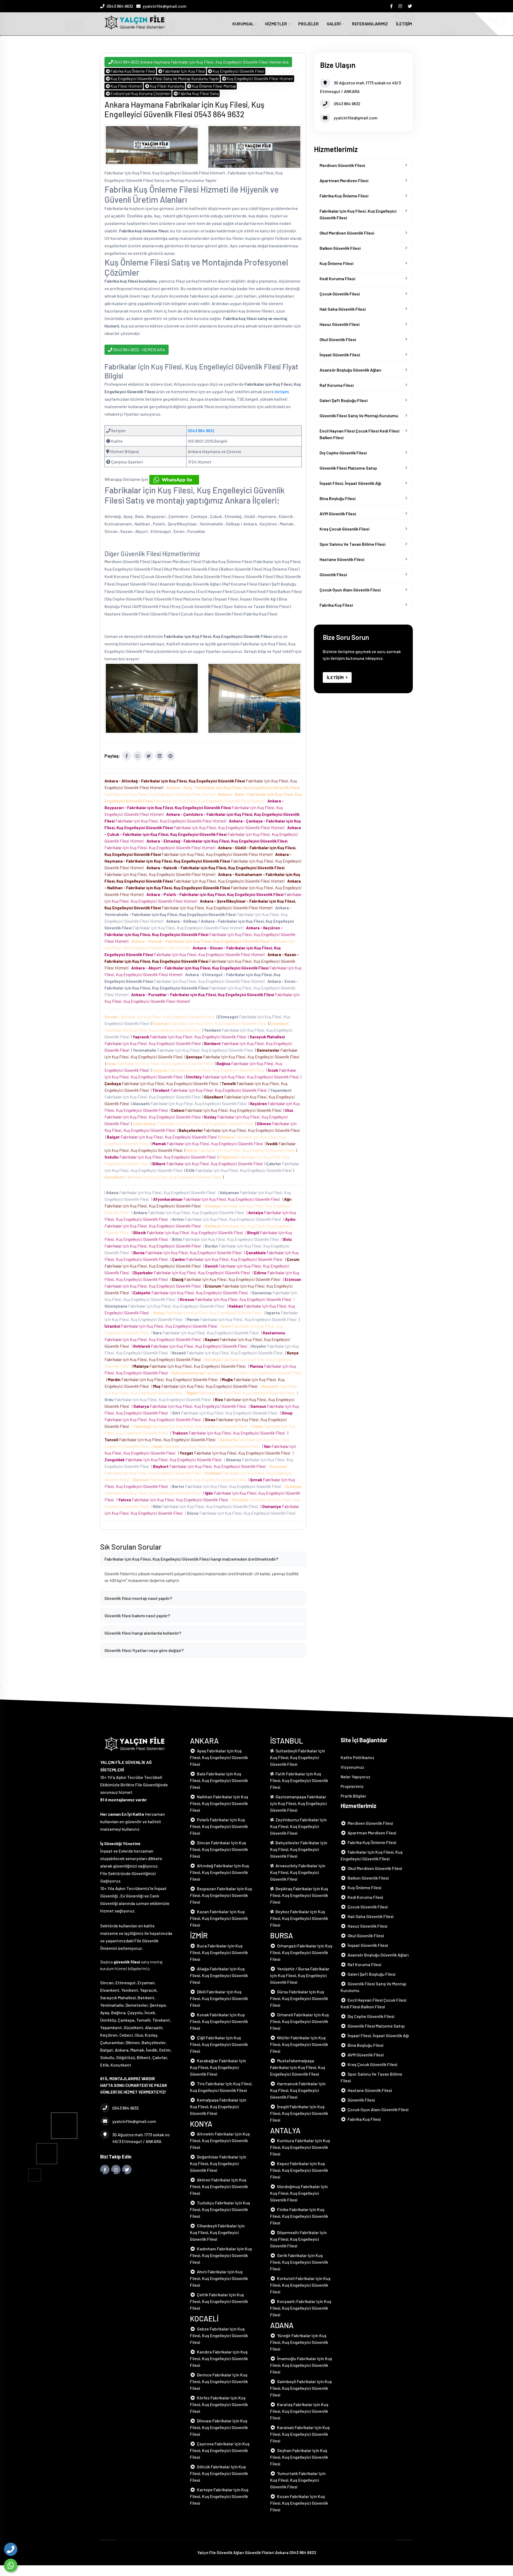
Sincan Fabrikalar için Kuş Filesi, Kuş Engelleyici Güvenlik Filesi (219, 1849)
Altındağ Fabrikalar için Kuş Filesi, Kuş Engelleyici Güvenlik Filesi (219, 1872)
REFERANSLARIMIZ (370, 24)
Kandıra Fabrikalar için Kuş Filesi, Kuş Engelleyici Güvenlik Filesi (219, 2358)
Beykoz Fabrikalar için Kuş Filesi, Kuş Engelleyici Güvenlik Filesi (299, 1918)
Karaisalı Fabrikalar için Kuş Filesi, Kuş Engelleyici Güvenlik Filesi (300, 2434)
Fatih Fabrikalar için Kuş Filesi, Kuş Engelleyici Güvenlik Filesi (299, 1780)
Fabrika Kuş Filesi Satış (199, 93)
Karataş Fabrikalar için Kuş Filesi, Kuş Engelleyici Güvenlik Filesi (299, 2411)
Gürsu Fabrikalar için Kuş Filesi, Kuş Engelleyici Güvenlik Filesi (299, 1998)
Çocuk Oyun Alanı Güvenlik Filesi (350, 590)
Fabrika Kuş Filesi (336, 605)
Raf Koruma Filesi (337, 385)
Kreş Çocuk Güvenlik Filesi (345, 529)
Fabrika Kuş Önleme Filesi (133, 71)
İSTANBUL (287, 1741)
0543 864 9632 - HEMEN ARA (139, 350)
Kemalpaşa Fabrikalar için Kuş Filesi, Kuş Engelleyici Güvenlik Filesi (218, 2107)
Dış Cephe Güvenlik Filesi (343, 453)
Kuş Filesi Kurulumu (167, 86)
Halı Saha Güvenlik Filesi (343, 309)
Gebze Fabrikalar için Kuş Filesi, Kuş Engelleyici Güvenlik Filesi (219, 2335)
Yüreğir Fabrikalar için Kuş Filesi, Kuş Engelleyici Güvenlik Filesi (299, 2342)
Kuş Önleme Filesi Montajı (214, 86)
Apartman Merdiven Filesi (344, 180)
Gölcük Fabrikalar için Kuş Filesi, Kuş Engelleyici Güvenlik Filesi (219, 2473)
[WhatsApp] (11, 2565)
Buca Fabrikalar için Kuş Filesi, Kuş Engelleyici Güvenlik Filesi (219, 1952)
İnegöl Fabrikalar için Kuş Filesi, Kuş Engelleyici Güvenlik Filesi (299, 2113)
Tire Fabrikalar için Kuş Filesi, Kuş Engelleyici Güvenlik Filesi (221, 2087)
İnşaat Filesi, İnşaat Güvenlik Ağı (350, 483)
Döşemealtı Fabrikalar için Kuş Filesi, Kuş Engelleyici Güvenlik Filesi (298, 2239)
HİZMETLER (276, 24)
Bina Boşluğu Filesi (338, 498)
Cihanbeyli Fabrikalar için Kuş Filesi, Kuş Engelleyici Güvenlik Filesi (217, 2232)
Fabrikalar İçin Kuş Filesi (184, 71)
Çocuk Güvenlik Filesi (340, 294)
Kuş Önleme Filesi (337, 263)
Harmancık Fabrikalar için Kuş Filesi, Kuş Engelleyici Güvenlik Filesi (298, 2090)
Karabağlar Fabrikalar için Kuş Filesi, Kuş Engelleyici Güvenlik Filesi (218, 2067)
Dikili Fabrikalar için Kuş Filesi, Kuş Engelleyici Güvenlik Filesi (219, 1998)
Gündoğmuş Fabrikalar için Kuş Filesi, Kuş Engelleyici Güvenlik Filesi (299, 2193)
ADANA (282, 2325)
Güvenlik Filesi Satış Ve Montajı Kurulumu (359, 416)
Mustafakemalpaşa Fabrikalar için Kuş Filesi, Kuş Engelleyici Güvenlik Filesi (298, 2067)
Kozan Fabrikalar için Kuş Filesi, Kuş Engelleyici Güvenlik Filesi (299, 2503)
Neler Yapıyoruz (355, 1777)
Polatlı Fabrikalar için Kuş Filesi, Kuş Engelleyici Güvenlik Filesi (219, 1826)
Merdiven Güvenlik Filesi (342, 165)
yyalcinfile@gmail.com (165, 6)
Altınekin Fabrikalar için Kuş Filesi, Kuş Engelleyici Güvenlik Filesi (220, 2140)
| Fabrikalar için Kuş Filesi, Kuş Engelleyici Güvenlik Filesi (161, 1192)
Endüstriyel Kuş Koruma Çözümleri (141, 93)
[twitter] (410, 6)
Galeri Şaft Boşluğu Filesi (344, 400)
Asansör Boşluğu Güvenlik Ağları (350, 370)
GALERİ (334, 24)
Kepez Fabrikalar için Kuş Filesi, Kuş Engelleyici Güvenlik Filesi (299, 2170)
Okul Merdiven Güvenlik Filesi (347, 233)
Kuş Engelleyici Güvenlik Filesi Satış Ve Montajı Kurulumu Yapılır (165, 79)
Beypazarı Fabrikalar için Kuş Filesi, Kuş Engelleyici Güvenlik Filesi (221, 1895)
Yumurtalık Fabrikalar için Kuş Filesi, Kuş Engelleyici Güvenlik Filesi (298, 2480)
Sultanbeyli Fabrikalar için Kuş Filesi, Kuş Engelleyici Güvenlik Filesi (298, 1757)
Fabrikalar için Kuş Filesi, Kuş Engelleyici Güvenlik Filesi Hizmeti (194, 808)
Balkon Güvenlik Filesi (340, 248)
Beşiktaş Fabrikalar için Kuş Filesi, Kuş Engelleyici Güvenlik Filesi (299, 1895)
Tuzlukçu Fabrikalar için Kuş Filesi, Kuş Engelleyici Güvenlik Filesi (220, 2209)
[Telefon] (11, 2549)
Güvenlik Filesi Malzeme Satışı (348, 468)
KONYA (201, 2124)
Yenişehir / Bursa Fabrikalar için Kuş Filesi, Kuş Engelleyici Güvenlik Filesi (300, 1975)
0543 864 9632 (120, 6)
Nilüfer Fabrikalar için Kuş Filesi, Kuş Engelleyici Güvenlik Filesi (299, 2044)
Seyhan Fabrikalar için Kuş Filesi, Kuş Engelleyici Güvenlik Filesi (299, 2457)
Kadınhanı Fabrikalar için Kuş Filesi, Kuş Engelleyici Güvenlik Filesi (221, 2255)
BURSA (282, 1935)
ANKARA (204, 1741)
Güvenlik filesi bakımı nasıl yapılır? (137, 1616)
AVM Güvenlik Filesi (338, 514)
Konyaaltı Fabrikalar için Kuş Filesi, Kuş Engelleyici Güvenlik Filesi (301, 2308)
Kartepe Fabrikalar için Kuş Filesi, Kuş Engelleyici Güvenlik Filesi (219, 2496)
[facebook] (392, 6)
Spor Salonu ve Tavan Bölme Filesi (353, 544)
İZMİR (199, 1935)
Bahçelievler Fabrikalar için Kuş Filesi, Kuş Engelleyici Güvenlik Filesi (299, 1849)
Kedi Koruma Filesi (337, 278)
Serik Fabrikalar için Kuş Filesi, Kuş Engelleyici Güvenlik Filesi (299, 2262)
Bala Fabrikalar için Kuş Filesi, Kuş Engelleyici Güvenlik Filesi (219, 1780)
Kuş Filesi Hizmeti (126, 86)
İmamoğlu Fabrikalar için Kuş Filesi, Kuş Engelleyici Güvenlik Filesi (301, 2365)
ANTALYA (285, 2130)
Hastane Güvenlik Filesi (342, 559)
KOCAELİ (204, 2318)
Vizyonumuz (352, 1767)
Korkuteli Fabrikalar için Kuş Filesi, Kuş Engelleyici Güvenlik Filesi (300, 2285)
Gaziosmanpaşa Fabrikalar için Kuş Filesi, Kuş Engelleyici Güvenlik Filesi (298, 1803)
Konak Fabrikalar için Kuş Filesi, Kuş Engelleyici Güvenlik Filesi (219, 2021)
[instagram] (401, 6)
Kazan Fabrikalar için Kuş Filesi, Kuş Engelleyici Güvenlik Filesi (219, 1918)
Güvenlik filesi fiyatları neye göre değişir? (144, 1650)
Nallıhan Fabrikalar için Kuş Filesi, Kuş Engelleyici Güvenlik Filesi (219, 1803)
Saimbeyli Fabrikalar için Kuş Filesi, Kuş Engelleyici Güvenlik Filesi (301, 2388)
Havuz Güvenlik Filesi (340, 324)
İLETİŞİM (404, 24)
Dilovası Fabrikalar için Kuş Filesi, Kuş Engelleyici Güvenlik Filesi (219, 2427)
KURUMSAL (244, 24)
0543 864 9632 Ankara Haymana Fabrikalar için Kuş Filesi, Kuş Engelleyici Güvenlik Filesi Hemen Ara (201, 62)
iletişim (282, 391)
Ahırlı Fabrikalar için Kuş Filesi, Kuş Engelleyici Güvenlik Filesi (219, 2278)
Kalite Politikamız (357, 1757)
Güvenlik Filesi (333, 574)
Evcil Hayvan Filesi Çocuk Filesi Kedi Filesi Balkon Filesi (360, 434)
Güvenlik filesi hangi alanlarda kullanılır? (143, 1633)
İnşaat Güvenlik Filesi (340, 355)
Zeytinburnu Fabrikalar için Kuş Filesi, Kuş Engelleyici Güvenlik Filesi (298, 1826)
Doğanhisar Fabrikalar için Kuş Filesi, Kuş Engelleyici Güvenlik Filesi (218, 2163)
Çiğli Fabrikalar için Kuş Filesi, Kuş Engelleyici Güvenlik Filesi (219, 2044)
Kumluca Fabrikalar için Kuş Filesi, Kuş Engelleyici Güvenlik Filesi (300, 2147)
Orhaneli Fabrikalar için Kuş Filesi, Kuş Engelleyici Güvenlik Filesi (300, 2021)
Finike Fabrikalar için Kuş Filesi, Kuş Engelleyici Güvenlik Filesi (299, 2216)
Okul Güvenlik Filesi (338, 339)
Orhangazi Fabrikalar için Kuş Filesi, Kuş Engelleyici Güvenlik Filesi (301, 1952)
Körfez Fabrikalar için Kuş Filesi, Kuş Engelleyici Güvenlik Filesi (219, 2404)
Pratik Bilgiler (353, 1796)
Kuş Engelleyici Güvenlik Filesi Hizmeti (260, 79)
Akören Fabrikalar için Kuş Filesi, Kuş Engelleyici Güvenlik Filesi (219, 2186)
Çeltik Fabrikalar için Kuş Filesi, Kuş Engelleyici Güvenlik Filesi (219, 2301)
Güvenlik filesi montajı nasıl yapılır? (138, 1598)
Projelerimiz (352, 1786)
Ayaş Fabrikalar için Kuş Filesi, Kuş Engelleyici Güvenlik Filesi (219, 1757)
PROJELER (308, 24)
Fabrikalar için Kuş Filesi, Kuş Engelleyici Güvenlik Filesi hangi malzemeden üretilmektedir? (191, 1559)
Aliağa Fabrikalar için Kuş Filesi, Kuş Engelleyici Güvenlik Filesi (219, 1975)
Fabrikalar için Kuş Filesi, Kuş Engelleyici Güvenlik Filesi (160, 1017)
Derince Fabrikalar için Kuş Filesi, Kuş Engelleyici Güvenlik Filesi (219, 2381)
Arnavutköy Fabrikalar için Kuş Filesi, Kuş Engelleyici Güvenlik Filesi (298, 1872)
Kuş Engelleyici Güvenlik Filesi (238, 71)
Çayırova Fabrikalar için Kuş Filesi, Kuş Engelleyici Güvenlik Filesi (220, 2450)
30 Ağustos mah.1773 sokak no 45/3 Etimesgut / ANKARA (141, 2138)
